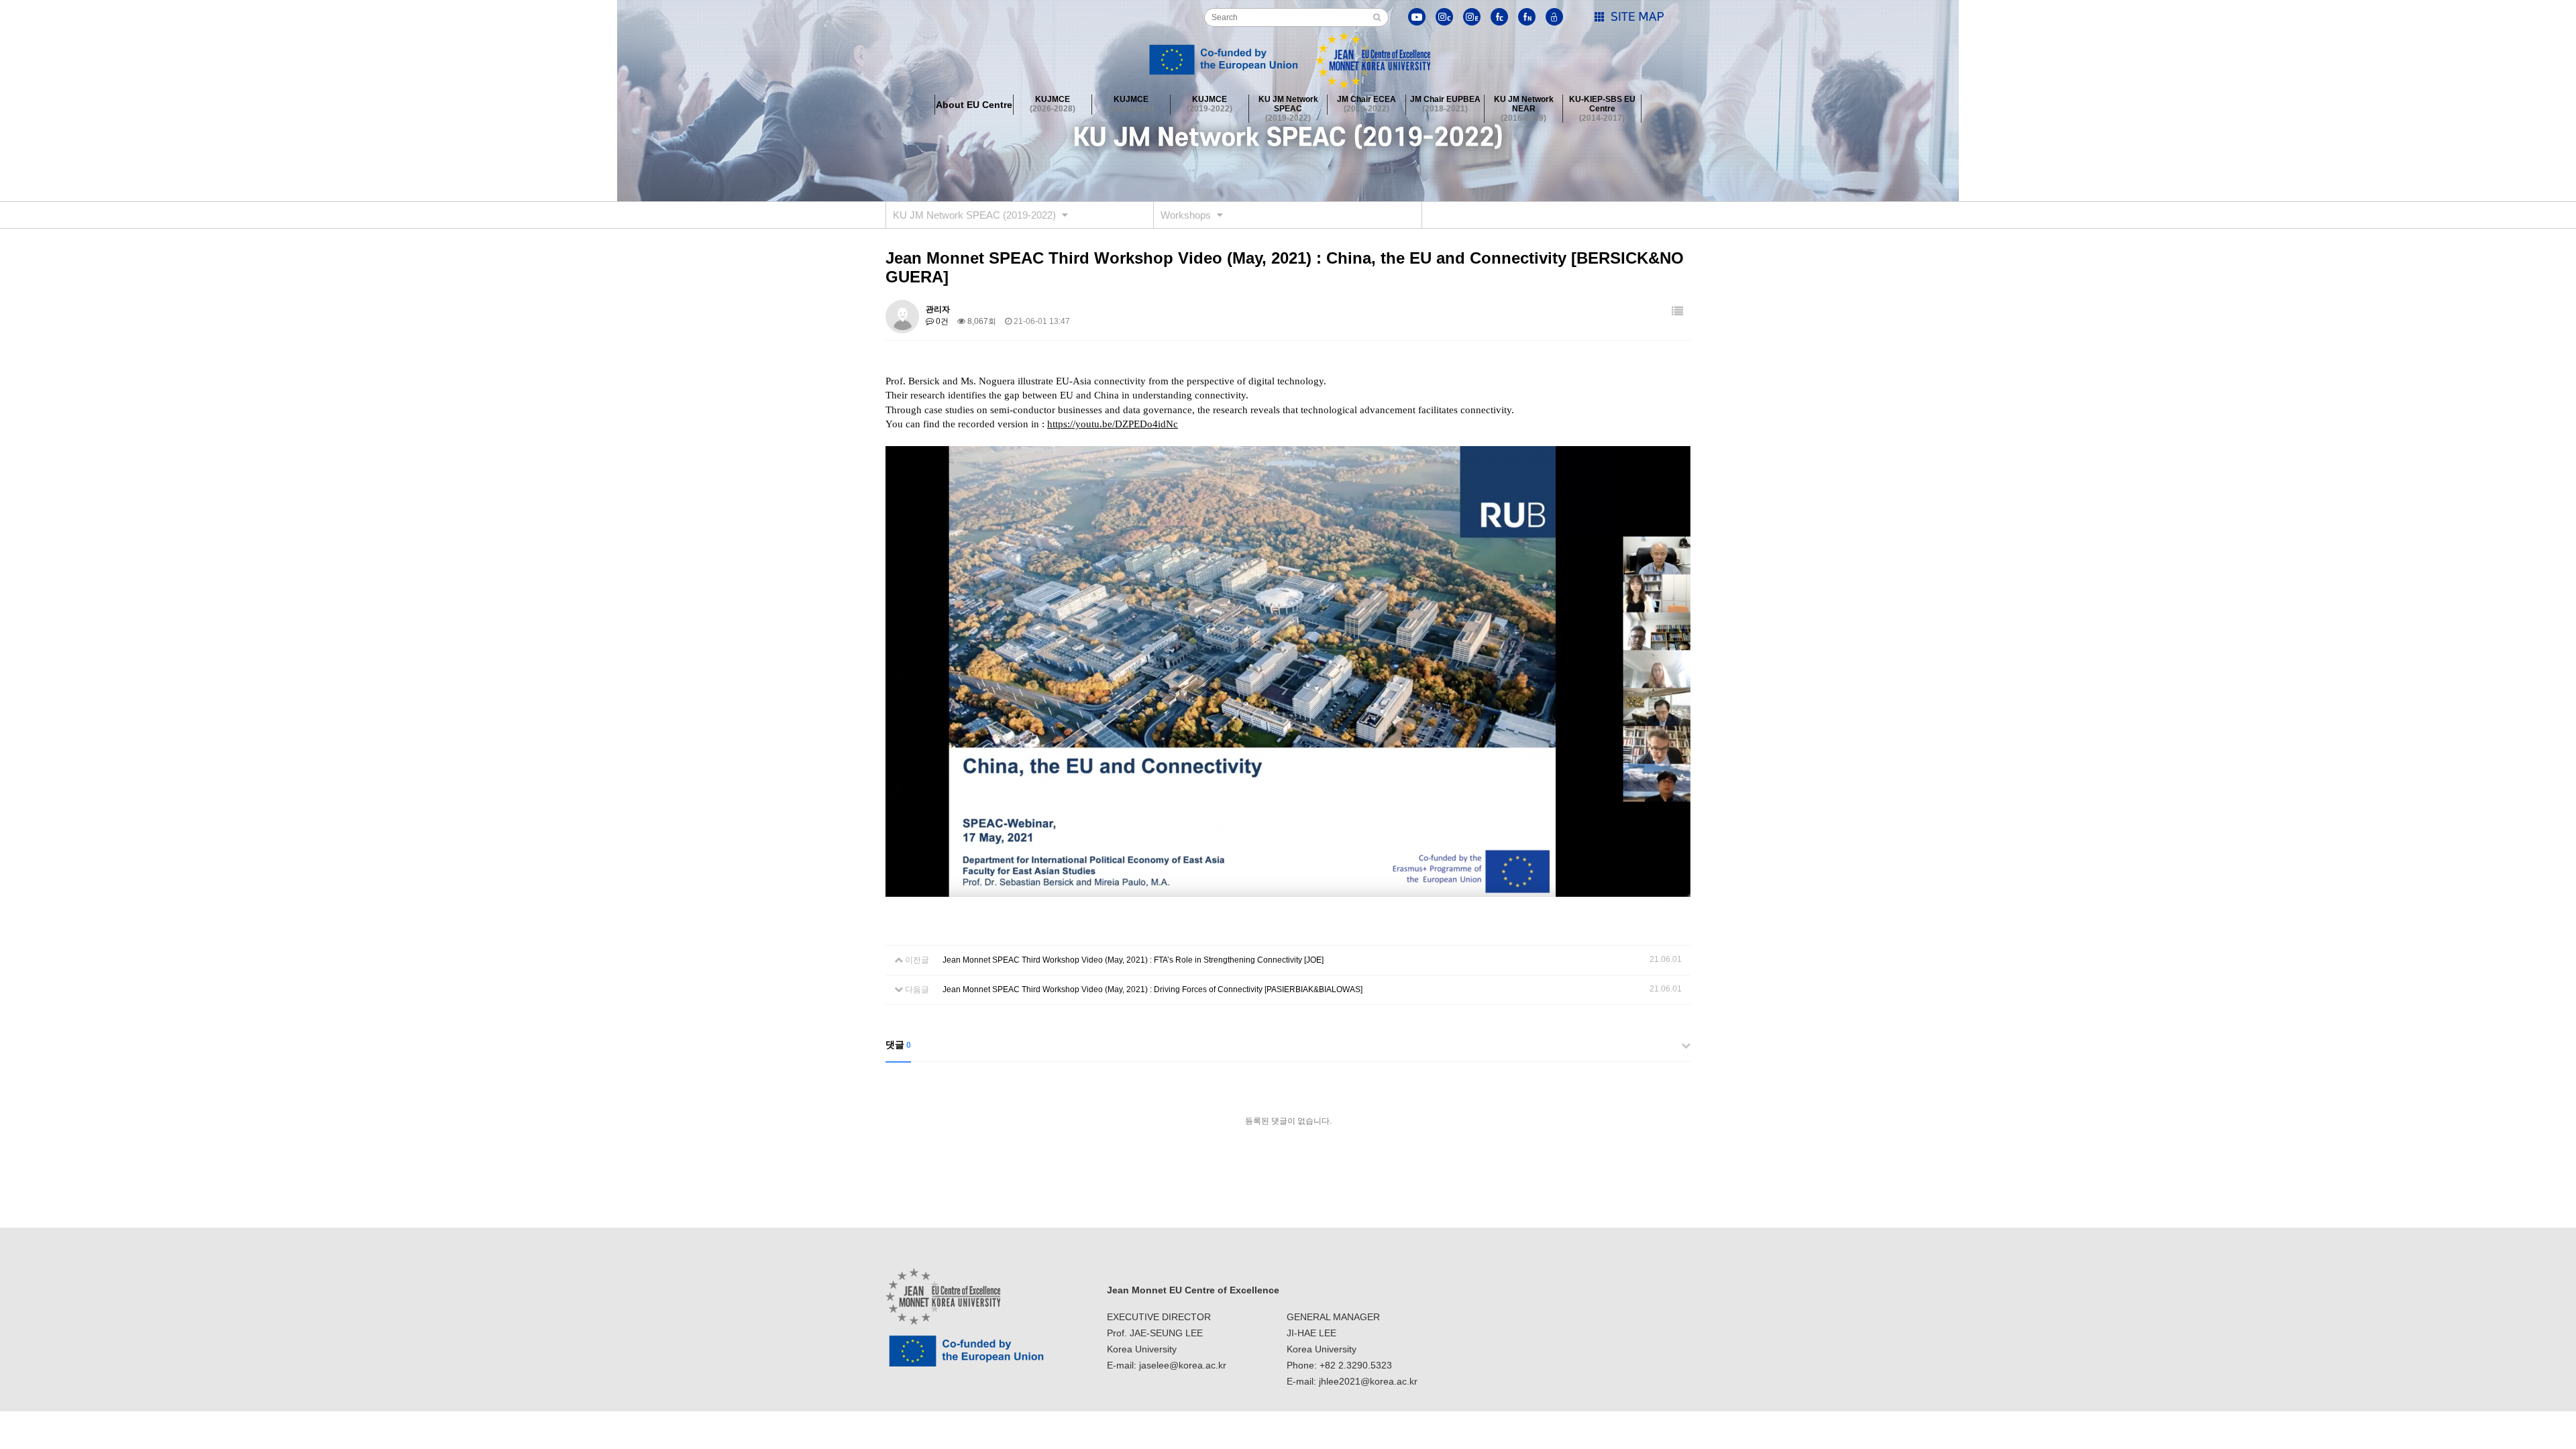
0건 (941, 321)
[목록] (1677, 312)
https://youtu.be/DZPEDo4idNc (1113, 424)
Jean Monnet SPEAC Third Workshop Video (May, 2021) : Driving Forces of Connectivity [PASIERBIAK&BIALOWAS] (1152, 989)
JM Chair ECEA (1366, 104)
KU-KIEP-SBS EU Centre (1602, 105)
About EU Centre (974, 105)
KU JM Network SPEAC (1288, 105)
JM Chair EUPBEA (1445, 104)
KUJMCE (1053, 104)
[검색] (1377, 17)
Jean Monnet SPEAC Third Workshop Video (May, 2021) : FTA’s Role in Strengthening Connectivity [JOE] (1133, 960)
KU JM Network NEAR (1524, 105)
